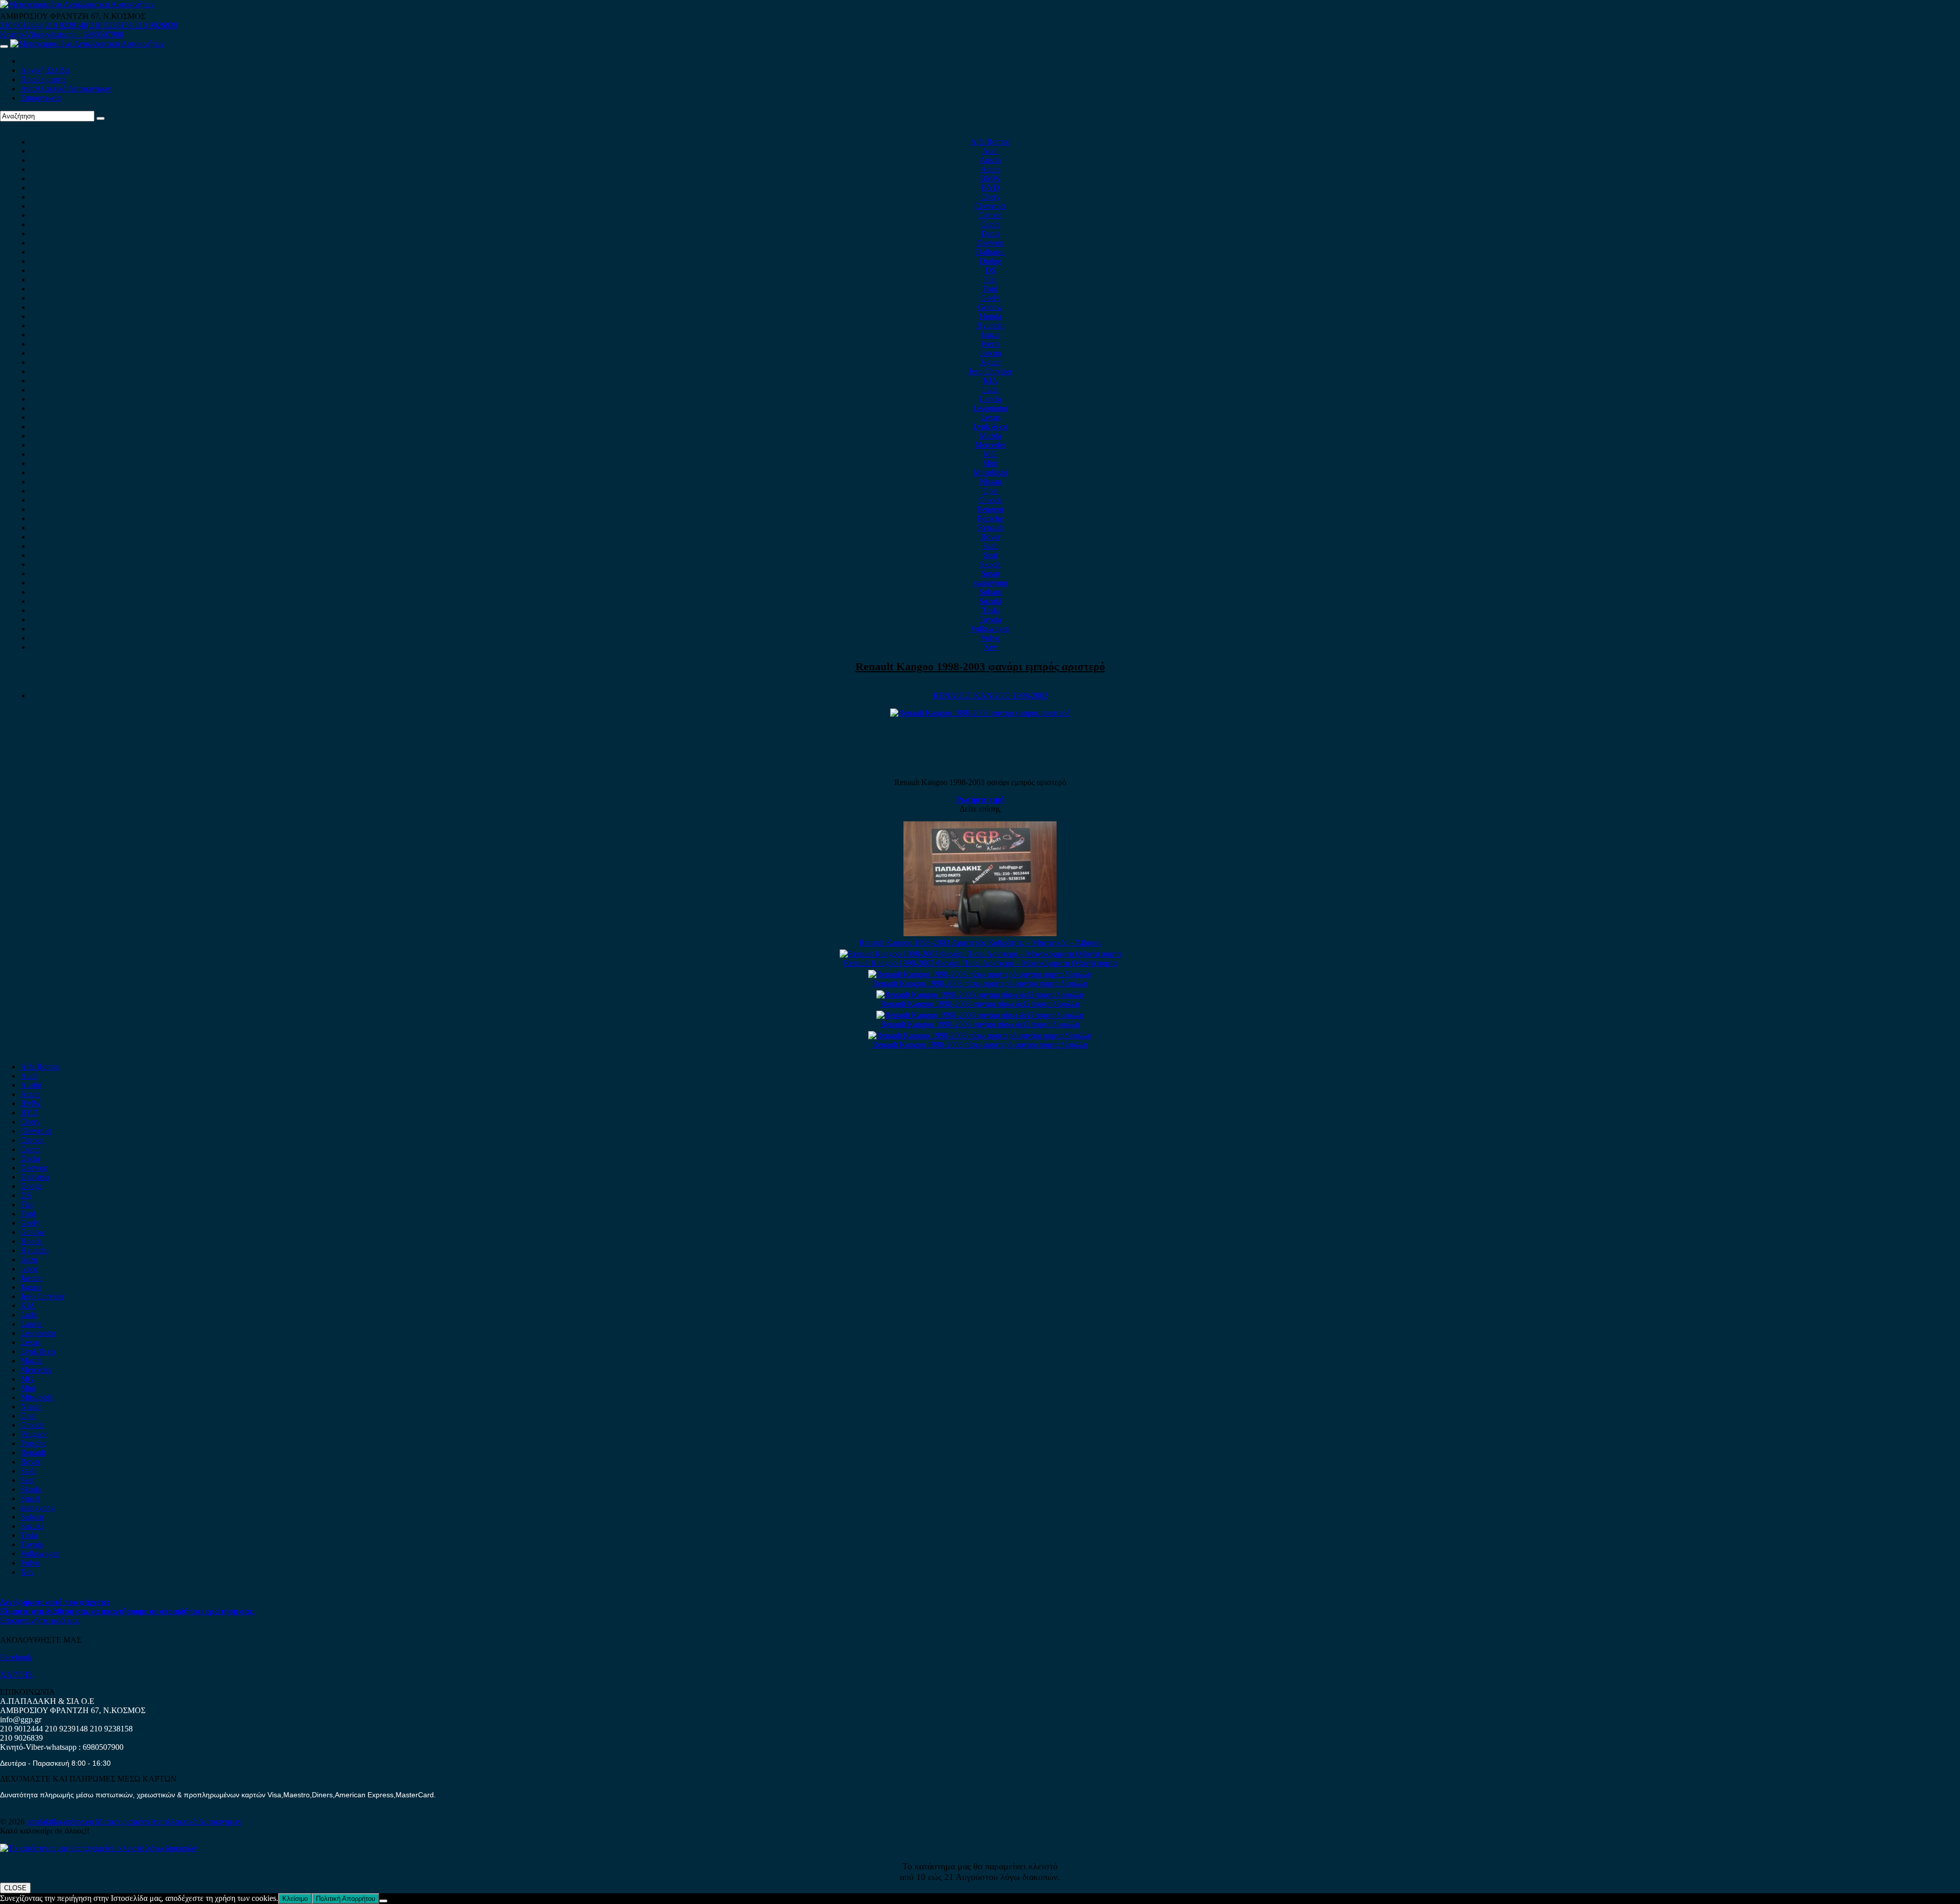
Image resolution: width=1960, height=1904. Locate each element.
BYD (990, 188)
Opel (990, 491)
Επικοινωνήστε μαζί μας (40, 1620)
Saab (990, 546)
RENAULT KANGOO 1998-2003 (990, 695)
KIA (990, 381)
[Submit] (101, 118)
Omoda (990, 500)
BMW (990, 178)
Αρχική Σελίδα (45, 70)
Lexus (990, 417)
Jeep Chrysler (990, 371)
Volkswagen (990, 629)
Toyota (990, 619)
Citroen (990, 215)
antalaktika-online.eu (61, 1822)
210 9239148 (66, 25)
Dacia (990, 234)
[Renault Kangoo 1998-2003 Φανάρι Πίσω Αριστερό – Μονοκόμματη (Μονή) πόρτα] (980, 954)
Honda (990, 316)
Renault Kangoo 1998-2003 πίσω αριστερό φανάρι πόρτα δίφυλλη (980, 983)
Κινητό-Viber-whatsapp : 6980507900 (62, 34)
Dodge (990, 261)
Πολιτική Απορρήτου (346, 1899)
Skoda (990, 564)
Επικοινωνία (41, 98)
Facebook (16, 1657)
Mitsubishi (990, 472)
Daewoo (990, 243)
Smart (990, 573)
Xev (990, 647)
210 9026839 (156, 25)
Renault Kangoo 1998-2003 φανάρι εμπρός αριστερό (980, 666)
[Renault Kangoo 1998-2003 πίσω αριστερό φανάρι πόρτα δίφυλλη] (980, 974)
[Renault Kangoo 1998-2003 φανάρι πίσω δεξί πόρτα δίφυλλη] (980, 995)
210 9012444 (21, 25)
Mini (990, 463)
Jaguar (990, 362)
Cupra (990, 224)
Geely (990, 298)
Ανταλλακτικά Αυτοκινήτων (66, 89)
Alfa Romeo (990, 142)
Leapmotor (990, 408)
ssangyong (990, 583)
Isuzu (990, 335)
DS (990, 270)
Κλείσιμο (295, 1899)
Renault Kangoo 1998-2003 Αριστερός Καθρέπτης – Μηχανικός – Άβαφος (980, 943)
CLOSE (15, 1888)
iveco (990, 344)
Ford (990, 289)
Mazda (990, 436)
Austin (990, 160)
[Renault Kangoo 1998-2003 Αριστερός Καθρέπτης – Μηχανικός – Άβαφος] (980, 933)
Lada (990, 390)
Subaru (990, 592)
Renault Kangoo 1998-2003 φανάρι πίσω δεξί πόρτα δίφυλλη (980, 1004)
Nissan (990, 482)
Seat (990, 555)
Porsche (990, 518)
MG (990, 454)
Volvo (990, 638)
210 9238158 (112, 25)
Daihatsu (990, 252)
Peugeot (990, 509)
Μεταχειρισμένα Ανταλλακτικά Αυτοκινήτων (168, 1822)
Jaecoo (990, 353)
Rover (990, 537)
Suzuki (990, 601)
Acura (990, 169)
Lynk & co (990, 426)
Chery (990, 197)
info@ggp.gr (21, 1719)
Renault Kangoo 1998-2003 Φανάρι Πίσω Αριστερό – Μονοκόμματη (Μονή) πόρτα (980, 963)
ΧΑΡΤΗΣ (16, 1675)
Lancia (990, 399)
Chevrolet (990, 206)
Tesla (990, 610)
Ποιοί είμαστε (43, 79)
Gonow (990, 307)
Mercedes (990, 445)
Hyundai (990, 325)
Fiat (990, 279)
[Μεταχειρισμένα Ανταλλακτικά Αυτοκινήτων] (99, 1848)
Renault (990, 528)
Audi (990, 151)
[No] (383, 1901)
